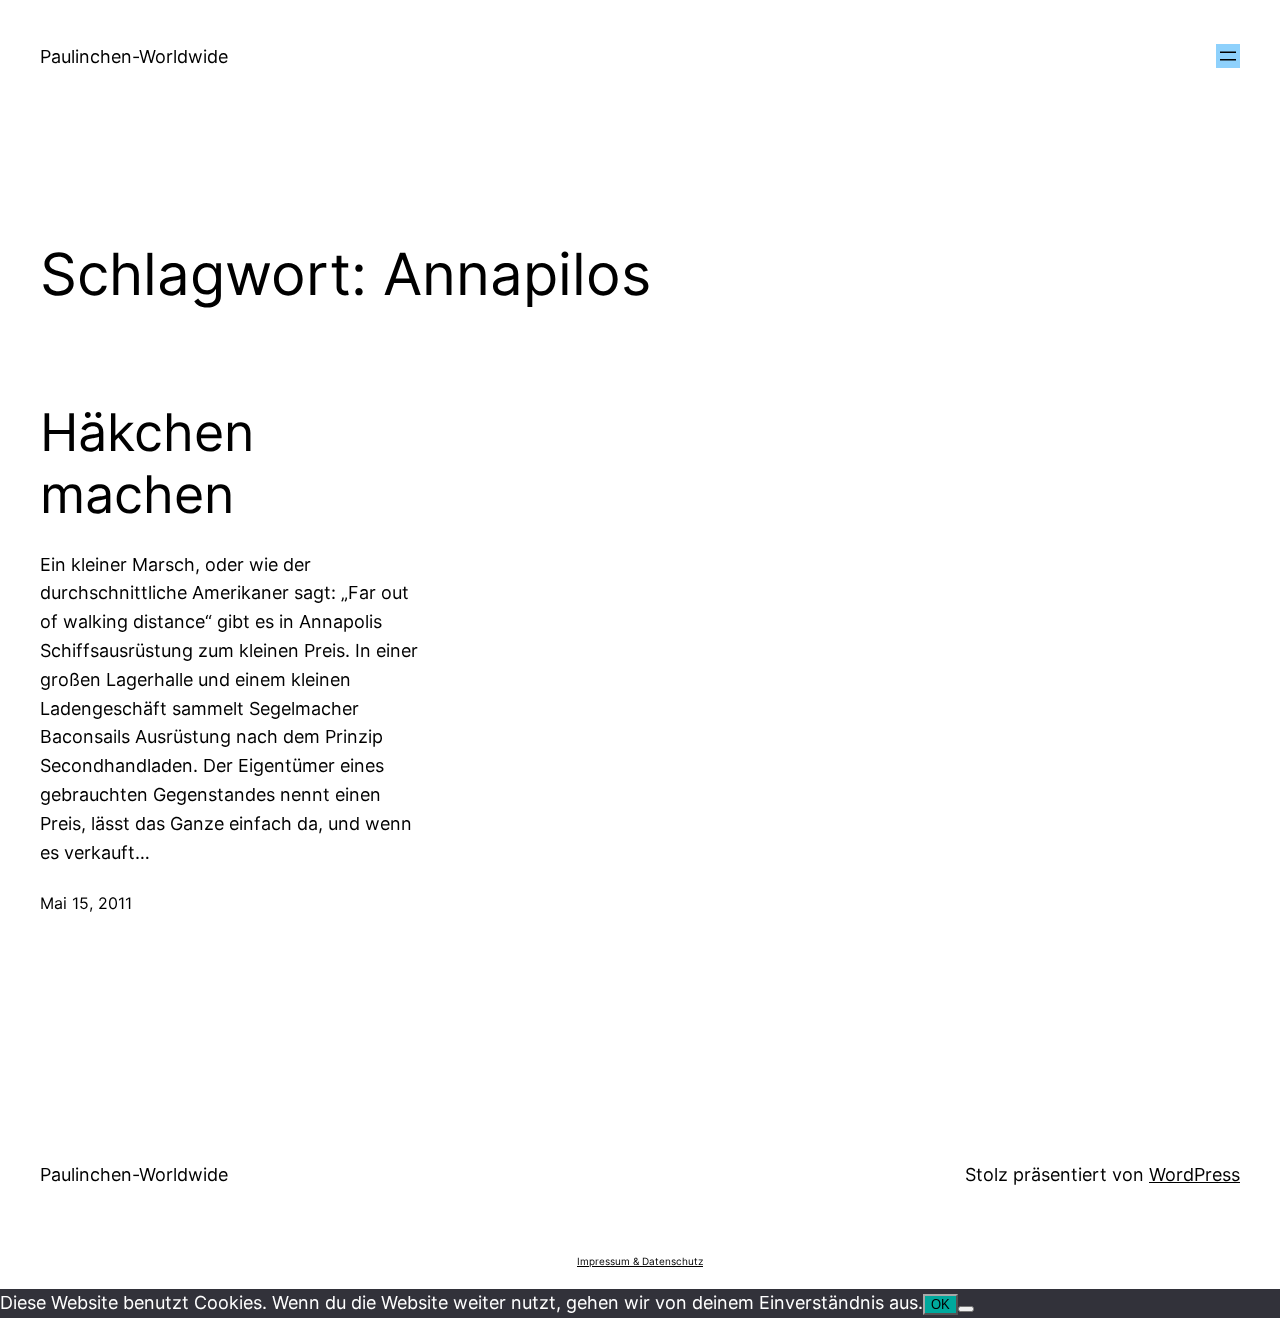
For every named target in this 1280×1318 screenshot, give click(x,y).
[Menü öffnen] (1228, 56)
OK (940, 1304)
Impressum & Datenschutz (640, 1261)
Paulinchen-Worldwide (134, 56)
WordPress (1194, 1174)
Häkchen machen (147, 464)
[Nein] (966, 1309)
